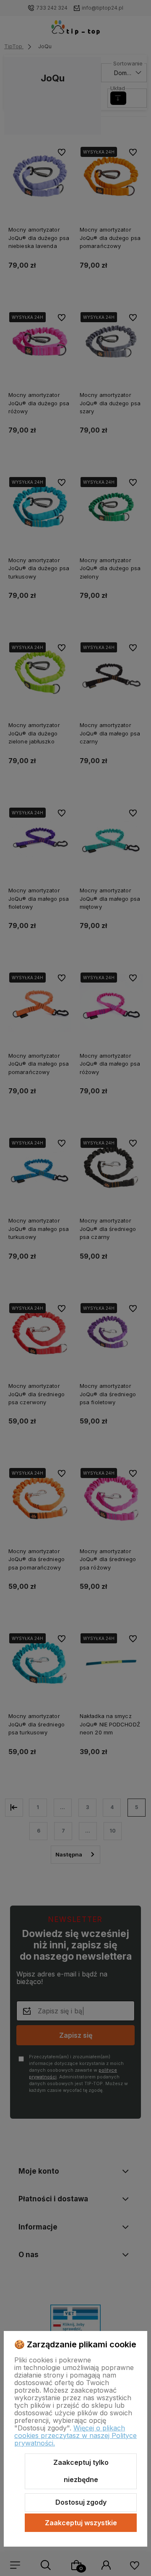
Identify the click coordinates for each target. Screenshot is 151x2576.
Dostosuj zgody (81, 2502)
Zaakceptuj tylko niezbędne (81, 2471)
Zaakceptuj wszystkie (81, 2523)
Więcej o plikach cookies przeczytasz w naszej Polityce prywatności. (75, 2435)
